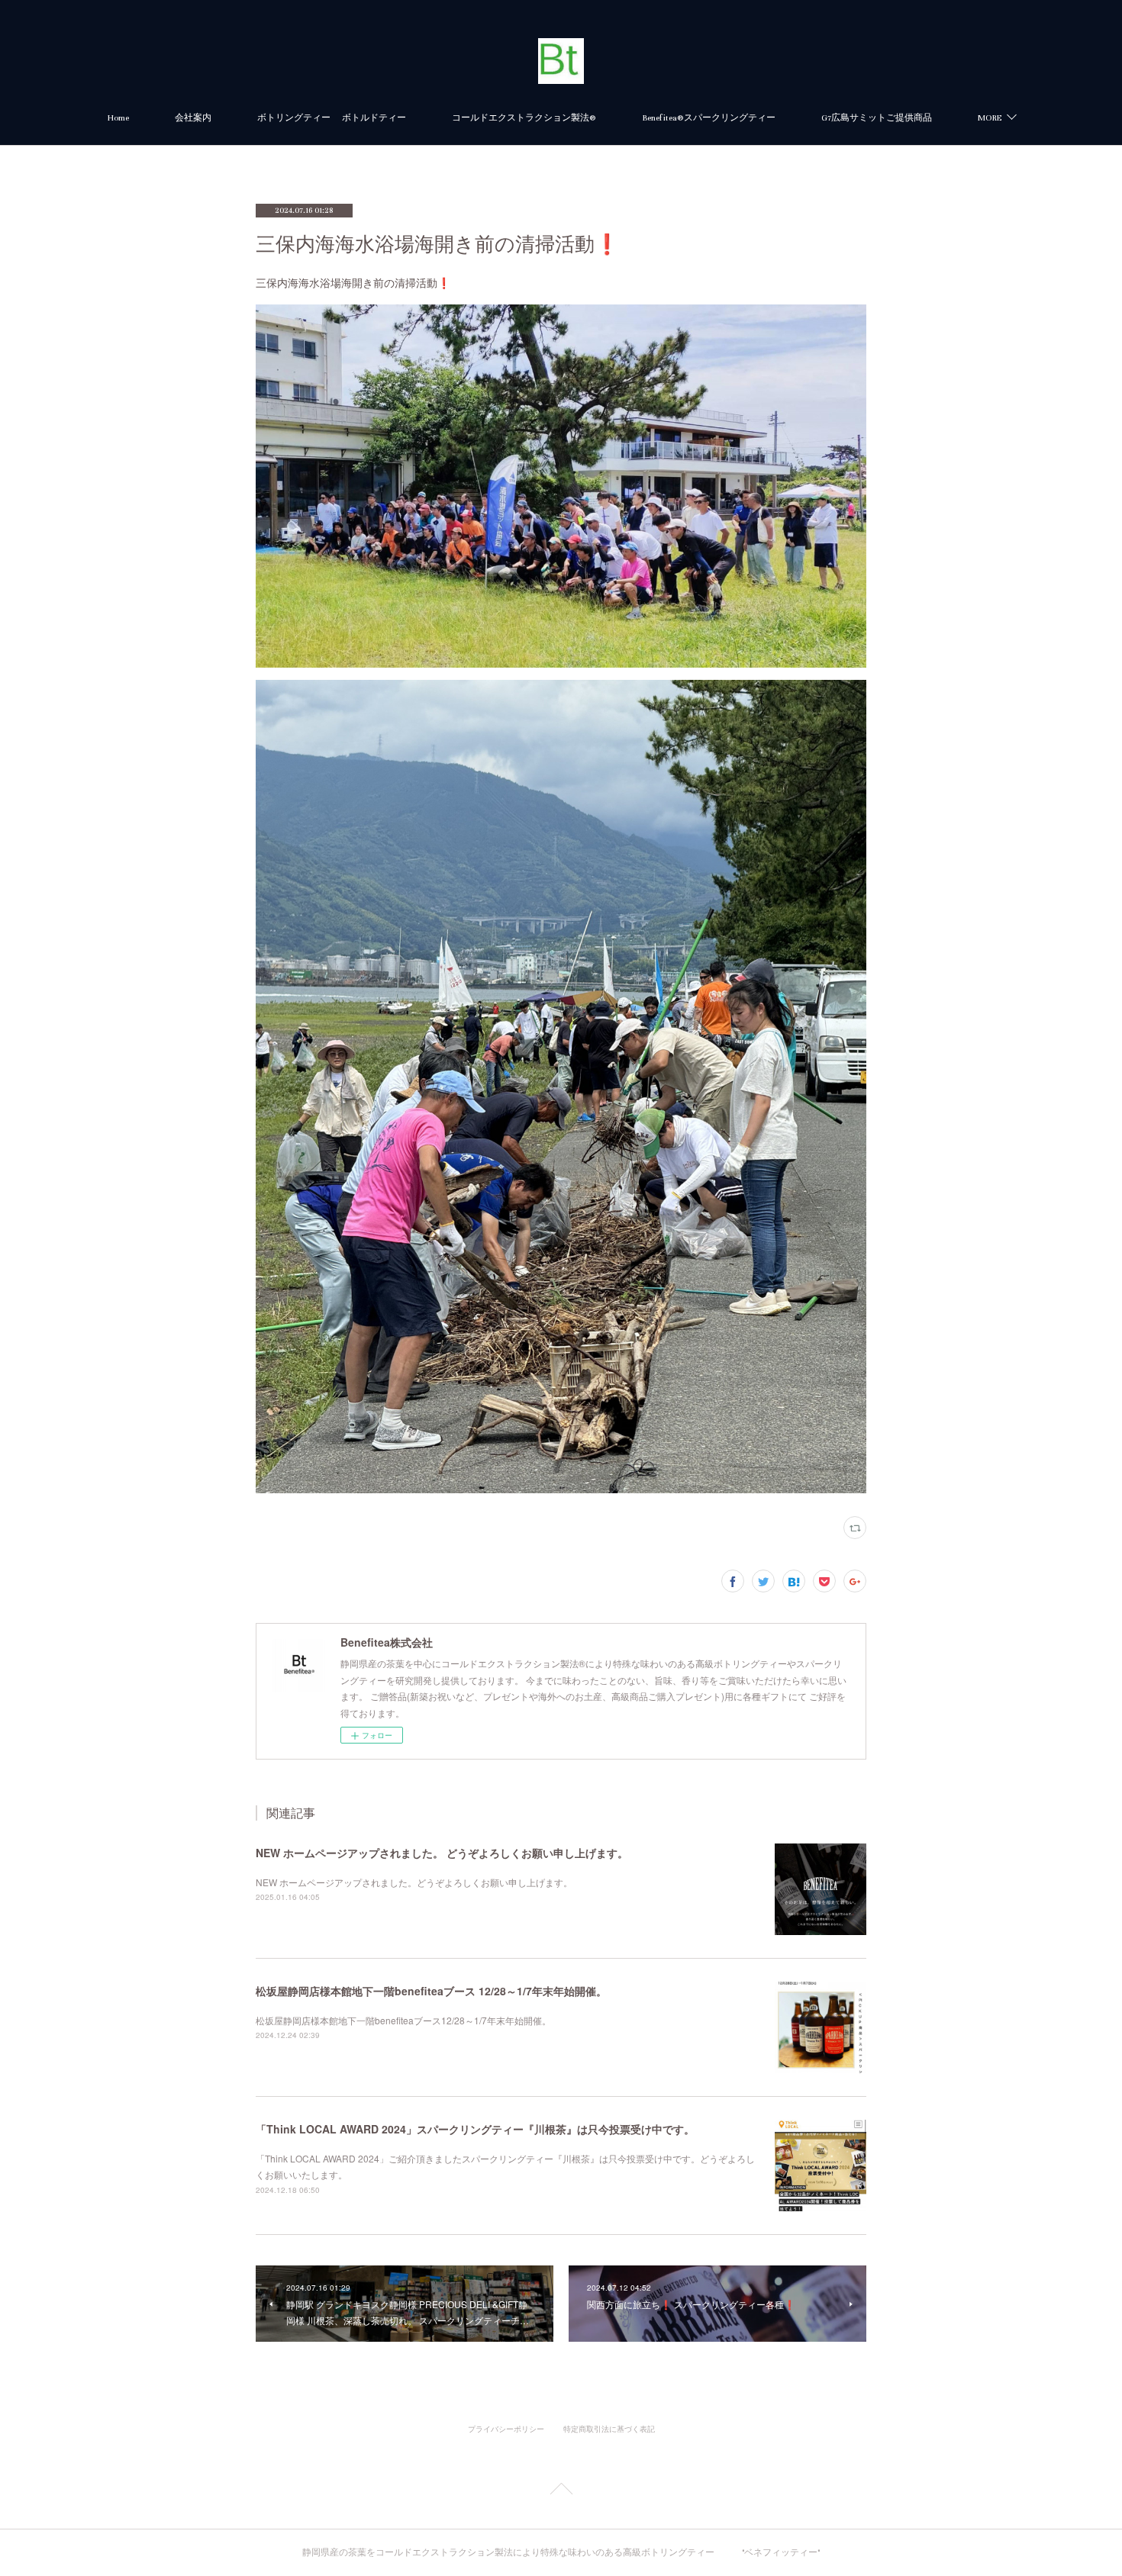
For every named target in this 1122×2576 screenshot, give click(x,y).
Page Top (561, 2491)
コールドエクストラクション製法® (524, 118)
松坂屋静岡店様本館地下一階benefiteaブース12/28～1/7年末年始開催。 (403, 2020)
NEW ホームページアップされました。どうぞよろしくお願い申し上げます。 (414, 1882)
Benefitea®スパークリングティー (709, 118)
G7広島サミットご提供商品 (877, 118)
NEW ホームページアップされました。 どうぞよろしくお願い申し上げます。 (442, 1853)
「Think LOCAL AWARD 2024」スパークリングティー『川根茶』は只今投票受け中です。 (475, 2129)
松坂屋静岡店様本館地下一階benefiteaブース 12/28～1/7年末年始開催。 (431, 1991)
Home (118, 118)
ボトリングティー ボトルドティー (332, 118)
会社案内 (193, 118)
